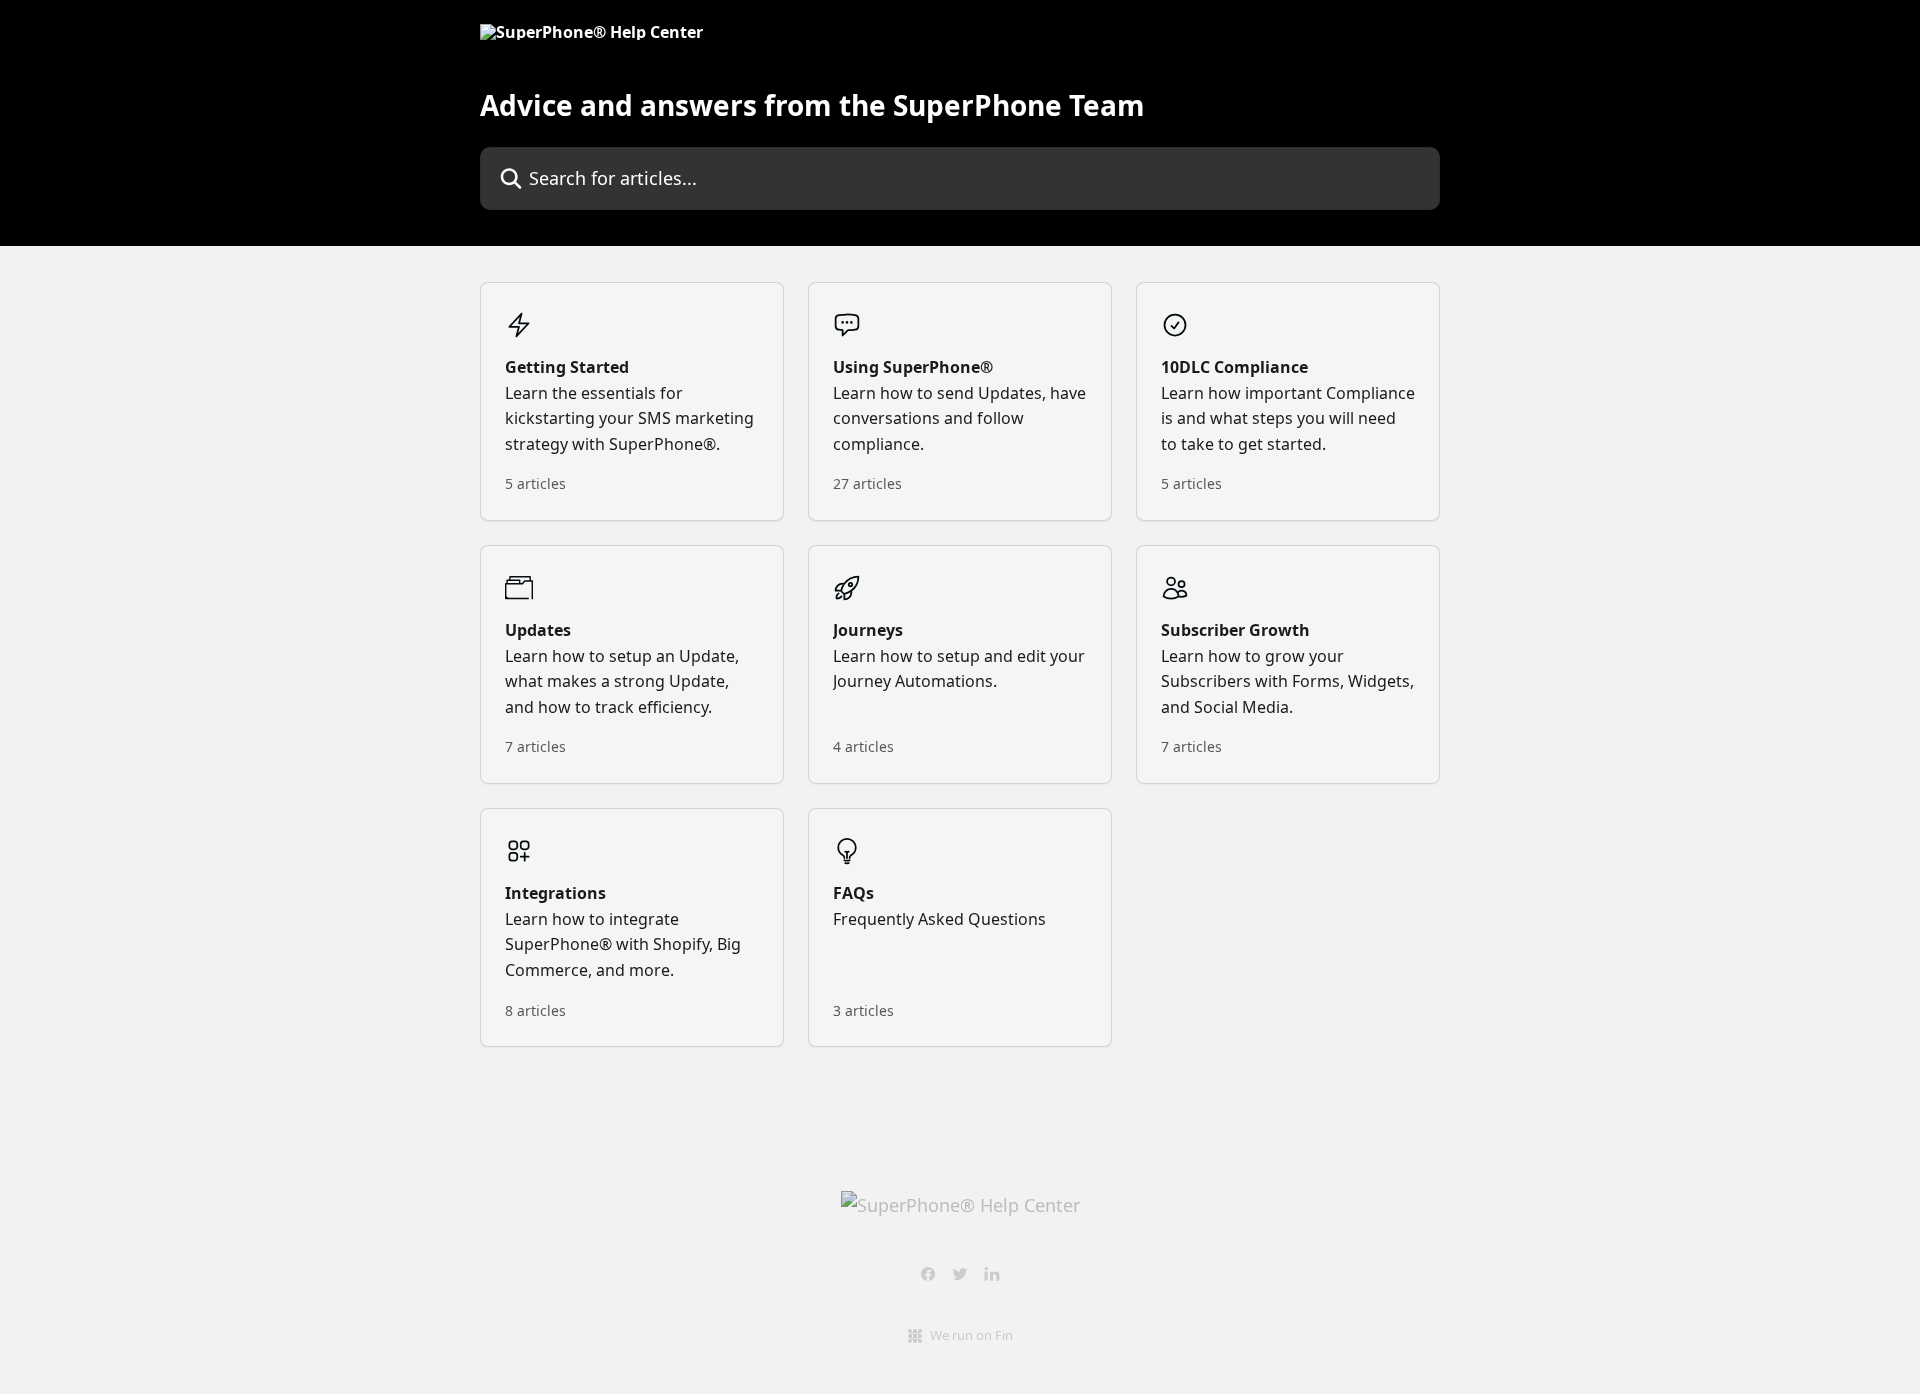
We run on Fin (971, 1335)
